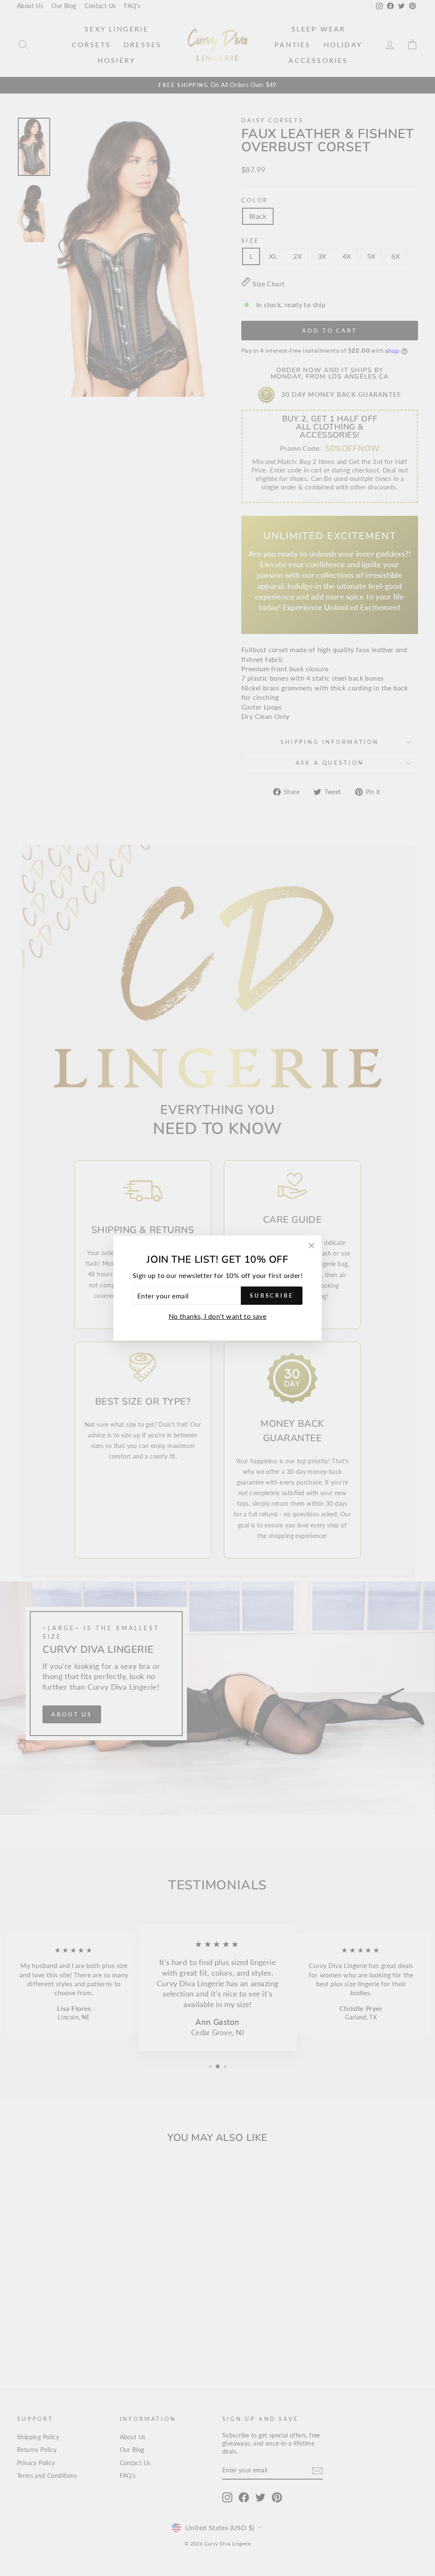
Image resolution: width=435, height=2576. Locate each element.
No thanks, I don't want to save (217, 1316)
